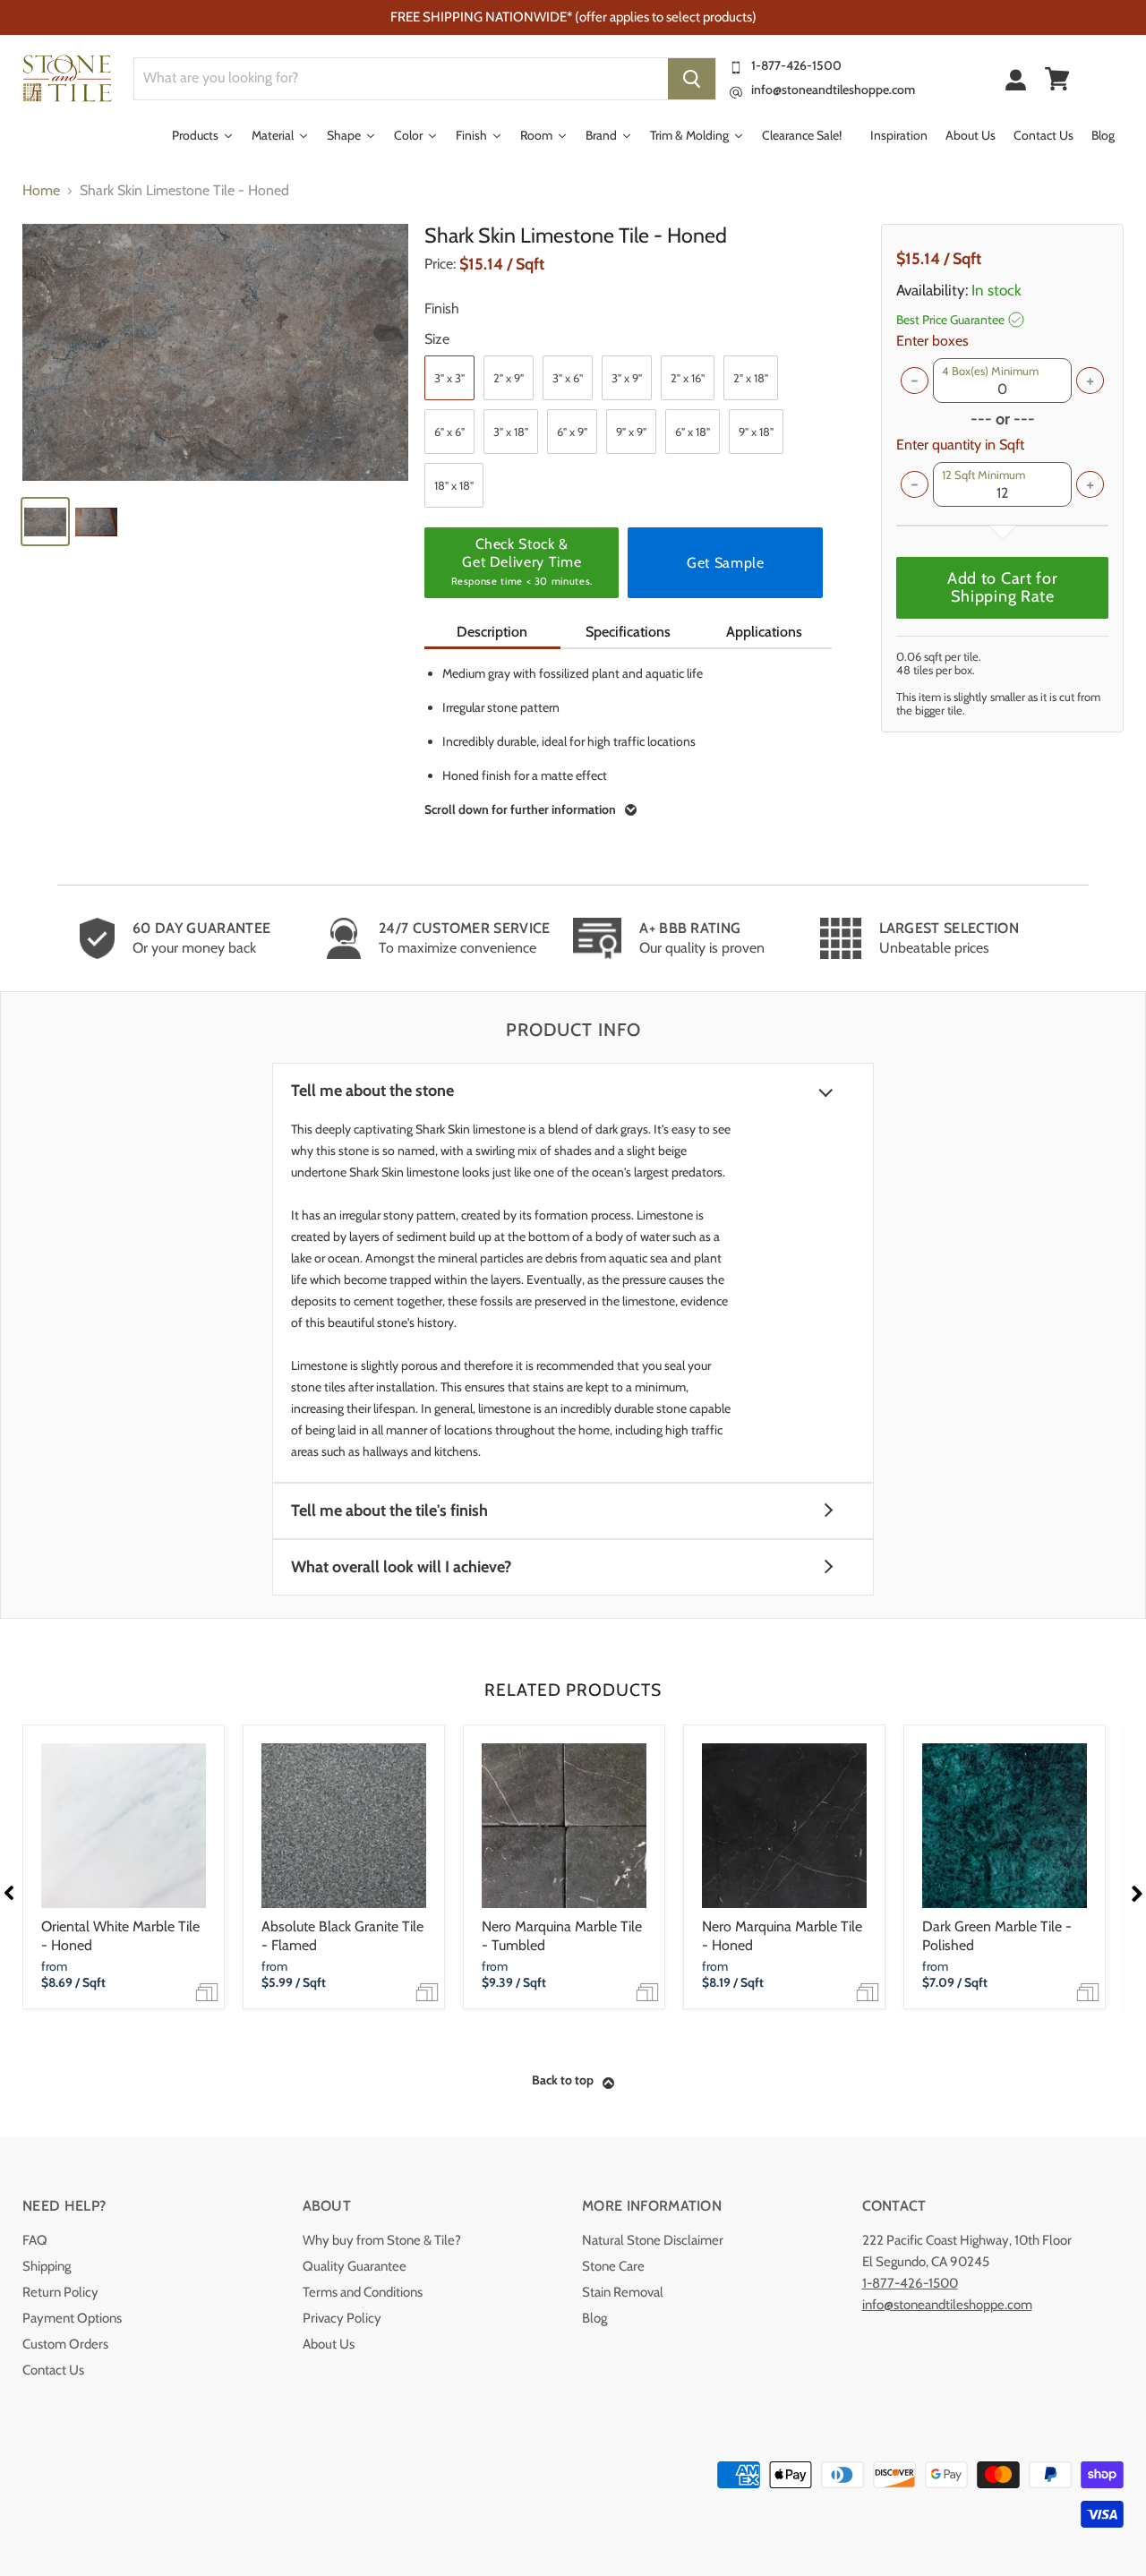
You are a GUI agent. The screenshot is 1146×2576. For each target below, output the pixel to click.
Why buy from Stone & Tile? (382, 2240)
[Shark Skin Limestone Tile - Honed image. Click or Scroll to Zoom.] (215, 352)
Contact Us (53, 2370)
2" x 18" (751, 378)
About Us (329, 2344)
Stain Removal (623, 2292)
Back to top (563, 2080)
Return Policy (60, 2292)
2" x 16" (688, 378)
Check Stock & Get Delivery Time (522, 561)
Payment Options (72, 2318)
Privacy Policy (342, 2318)
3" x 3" (449, 378)
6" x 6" (449, 432)
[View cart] (1057, 79)
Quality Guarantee (355, 2266)
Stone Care (613, 2266)
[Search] (692, 79)
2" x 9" (509, 378)
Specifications (628, 632)
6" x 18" (693, 432)
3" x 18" (511, 432)
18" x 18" (454, 485)
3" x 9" (627, 378)
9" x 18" (756, 432)
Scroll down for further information (520, 809)
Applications (764, 632)
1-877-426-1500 (796, 65)
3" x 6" (568, 378)
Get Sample (725, 563)
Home (41, 191)
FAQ (35, 2240)
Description (492, 632)
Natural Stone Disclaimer (653, 2240)
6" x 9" (572, 432)
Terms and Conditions (363, 2292)
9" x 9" (631, 432)
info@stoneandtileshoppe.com (833, 90)
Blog (594, 2318)
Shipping (47, 2266)
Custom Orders (65, 2344)
